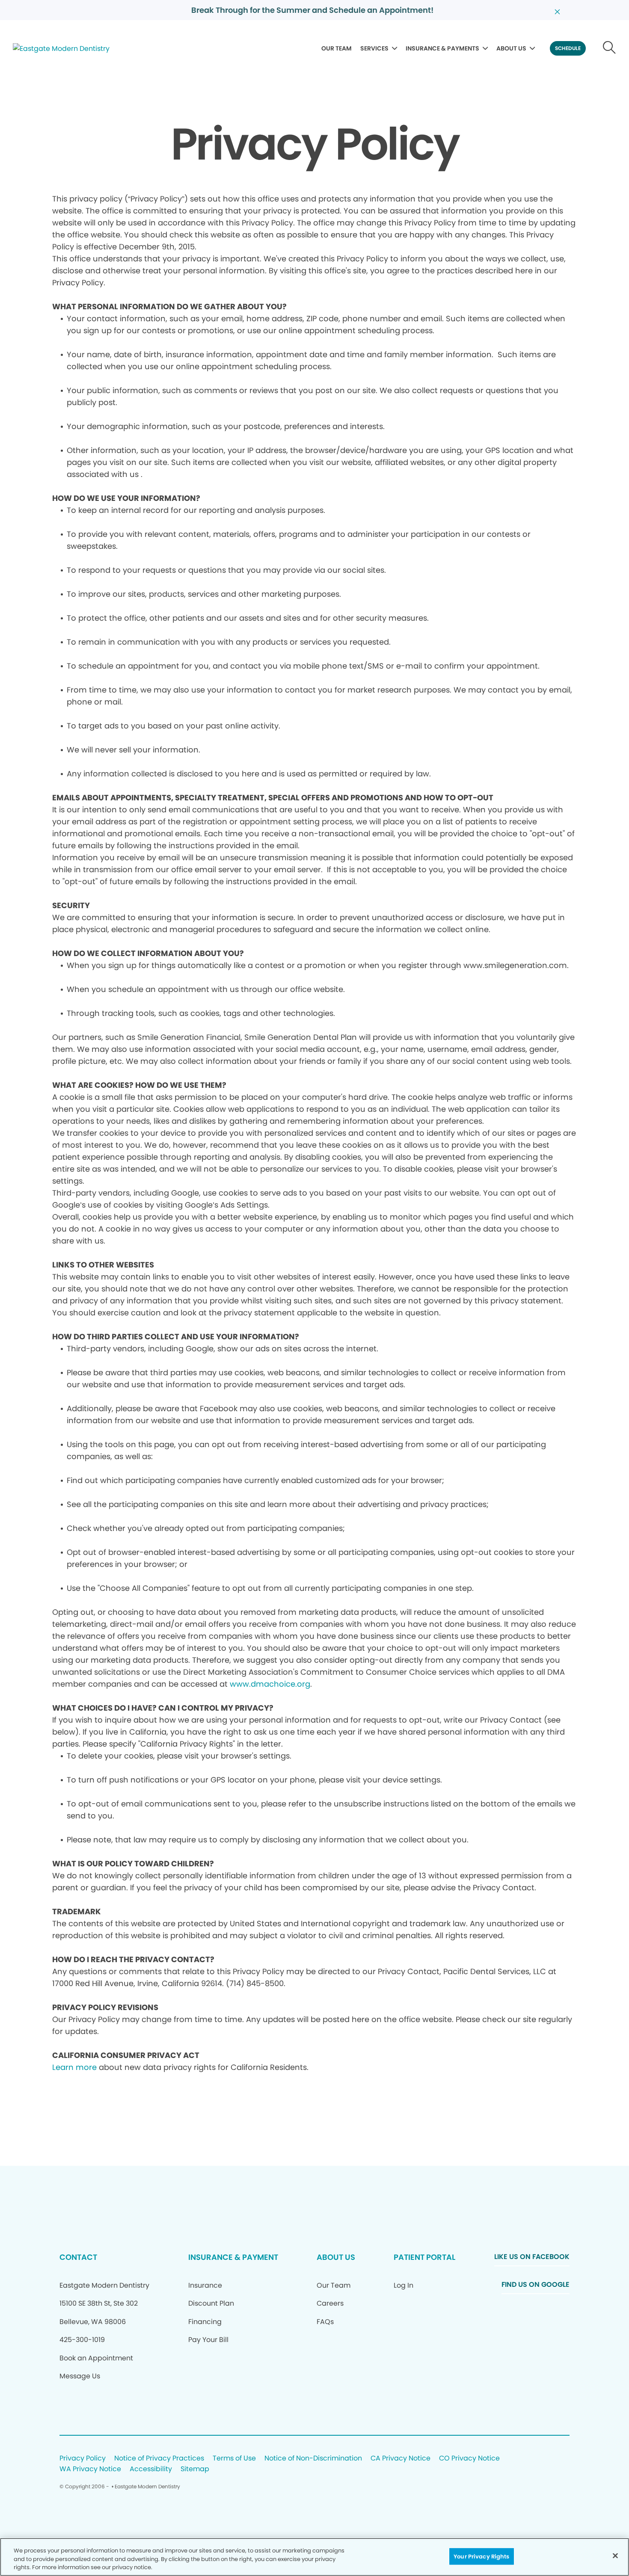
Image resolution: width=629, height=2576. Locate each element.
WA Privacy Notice (90, 2469)
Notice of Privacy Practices (159, 2459)
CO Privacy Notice (469, 2459)
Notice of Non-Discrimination (313, 2459)
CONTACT (78, 2257)
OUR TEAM (337, 48)
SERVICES (374, 48)
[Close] (615, 2555)
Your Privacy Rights (481, 2556)
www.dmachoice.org (270, 1684)
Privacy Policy (83, 2459)
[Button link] (610, 48)
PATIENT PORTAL (424, 2257)
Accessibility (151, 2469)
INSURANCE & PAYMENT (233, 2257)
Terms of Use (234, 2459)
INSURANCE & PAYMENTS (442, 48)
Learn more (74, 2067)
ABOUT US (511, 48)
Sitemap (195, 2469)
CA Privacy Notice (401, 2459)
